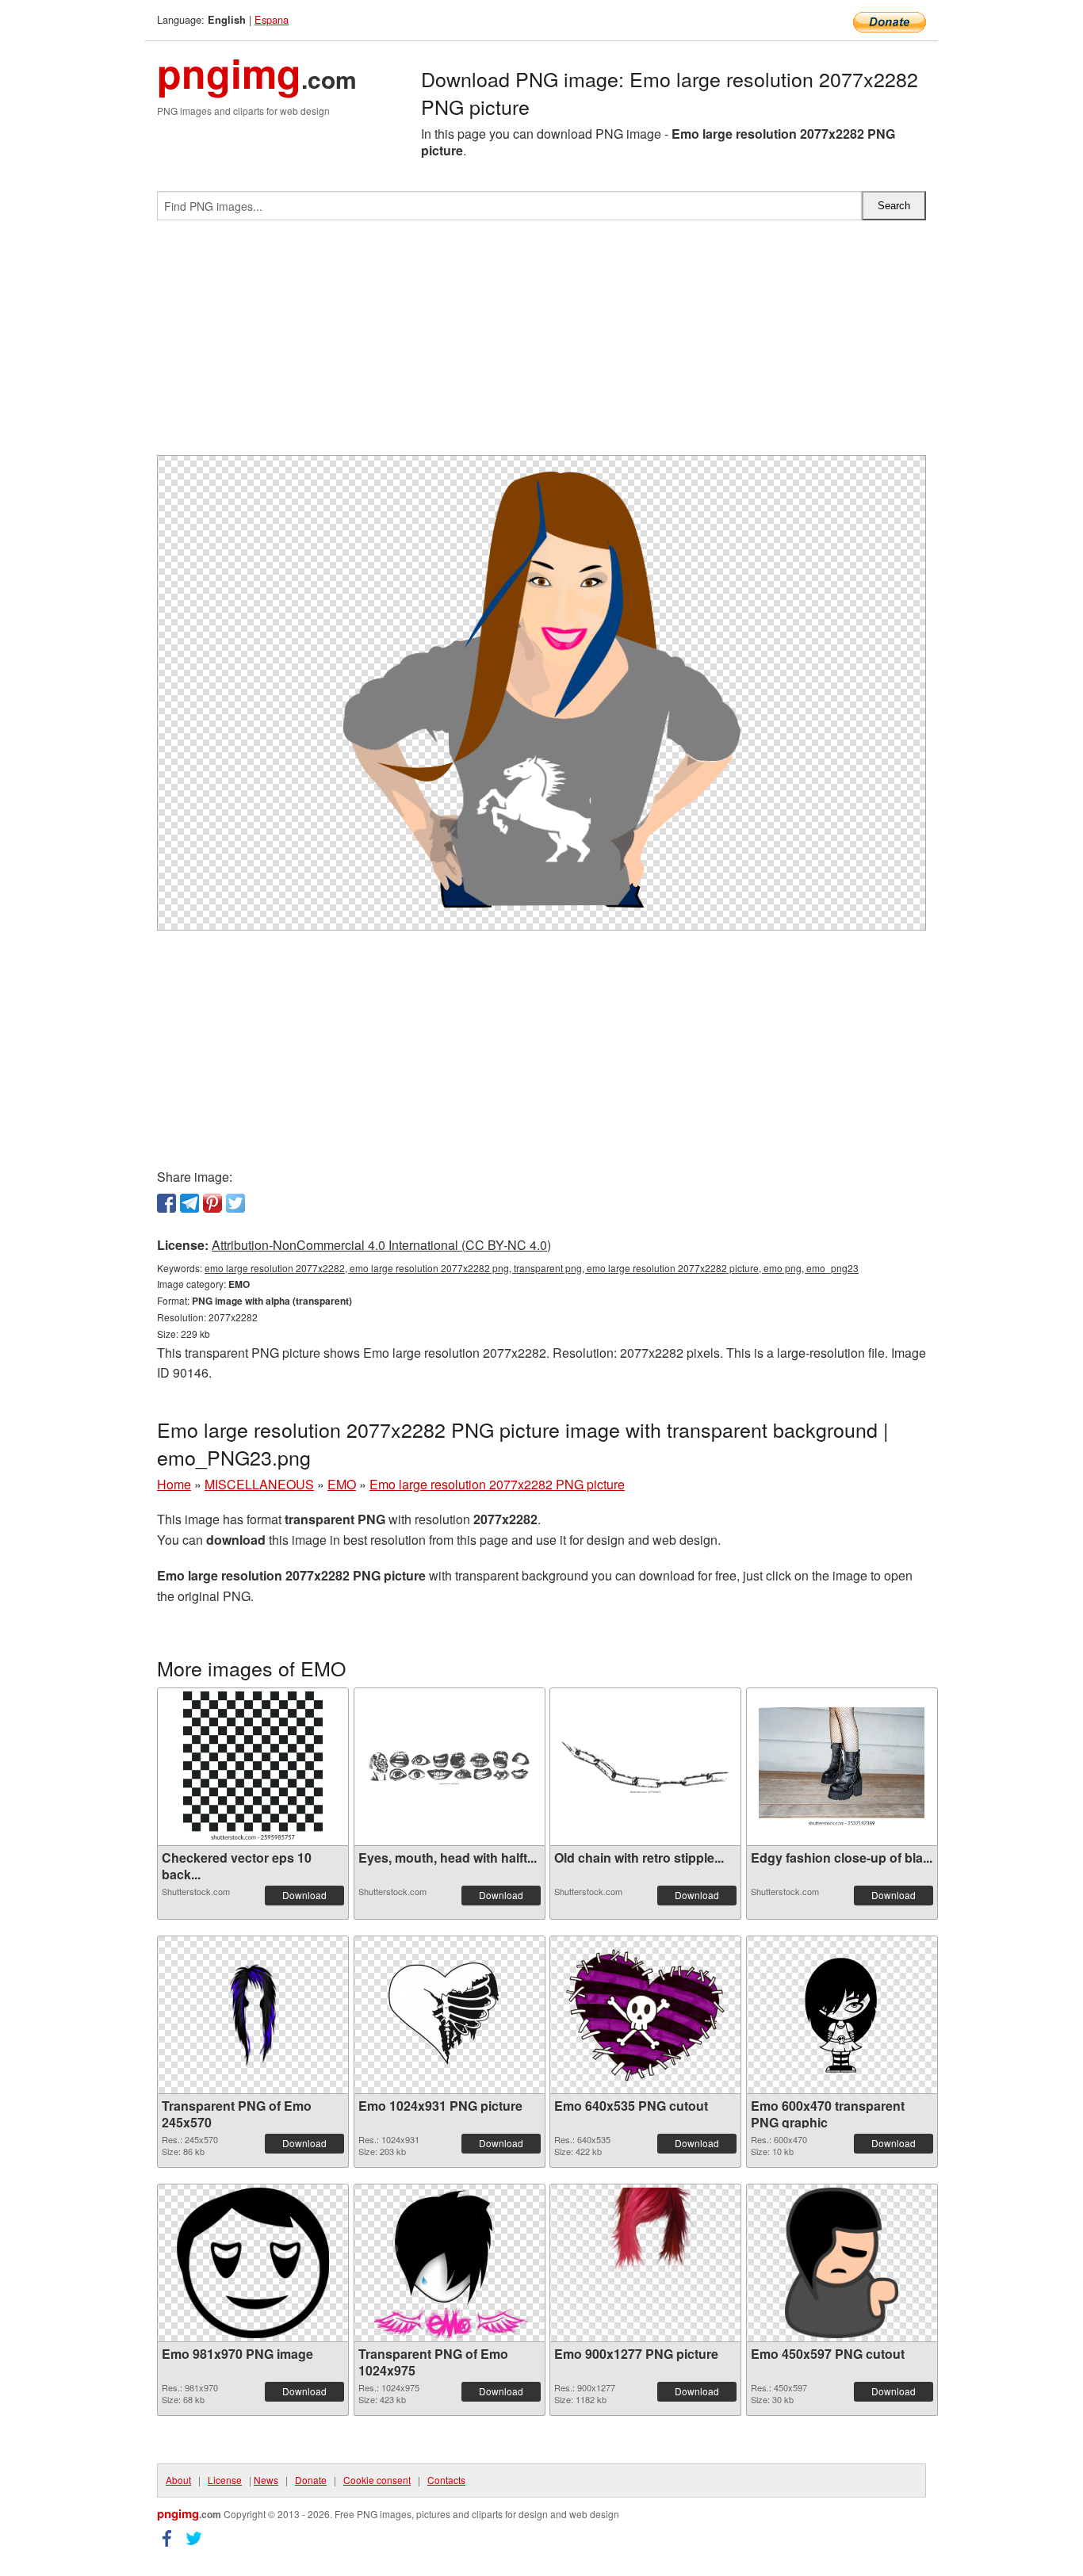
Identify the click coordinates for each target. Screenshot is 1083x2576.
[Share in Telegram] (189, 1203)
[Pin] (212, 1203)
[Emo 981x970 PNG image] (253, 2263)
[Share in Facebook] (166, 1203)
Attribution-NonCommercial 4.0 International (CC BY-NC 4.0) (381, 1245)
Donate (311, 2480)
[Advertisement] (541, 344)
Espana (272, 19)
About (178, 2480)
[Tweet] (235, 1203)
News (266, 2480)
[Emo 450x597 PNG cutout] (842, 2263)
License (225, 2480)
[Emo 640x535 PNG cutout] (645, 2015)
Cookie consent (377, 2480)
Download (304, 1895)
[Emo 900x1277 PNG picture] (646, 2263)
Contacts (446, 2480)
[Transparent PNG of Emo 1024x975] (450, 2263)
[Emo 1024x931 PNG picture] (450, 2015)
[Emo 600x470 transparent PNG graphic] (842, 2015)
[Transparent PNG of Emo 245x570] (253, 2015)
